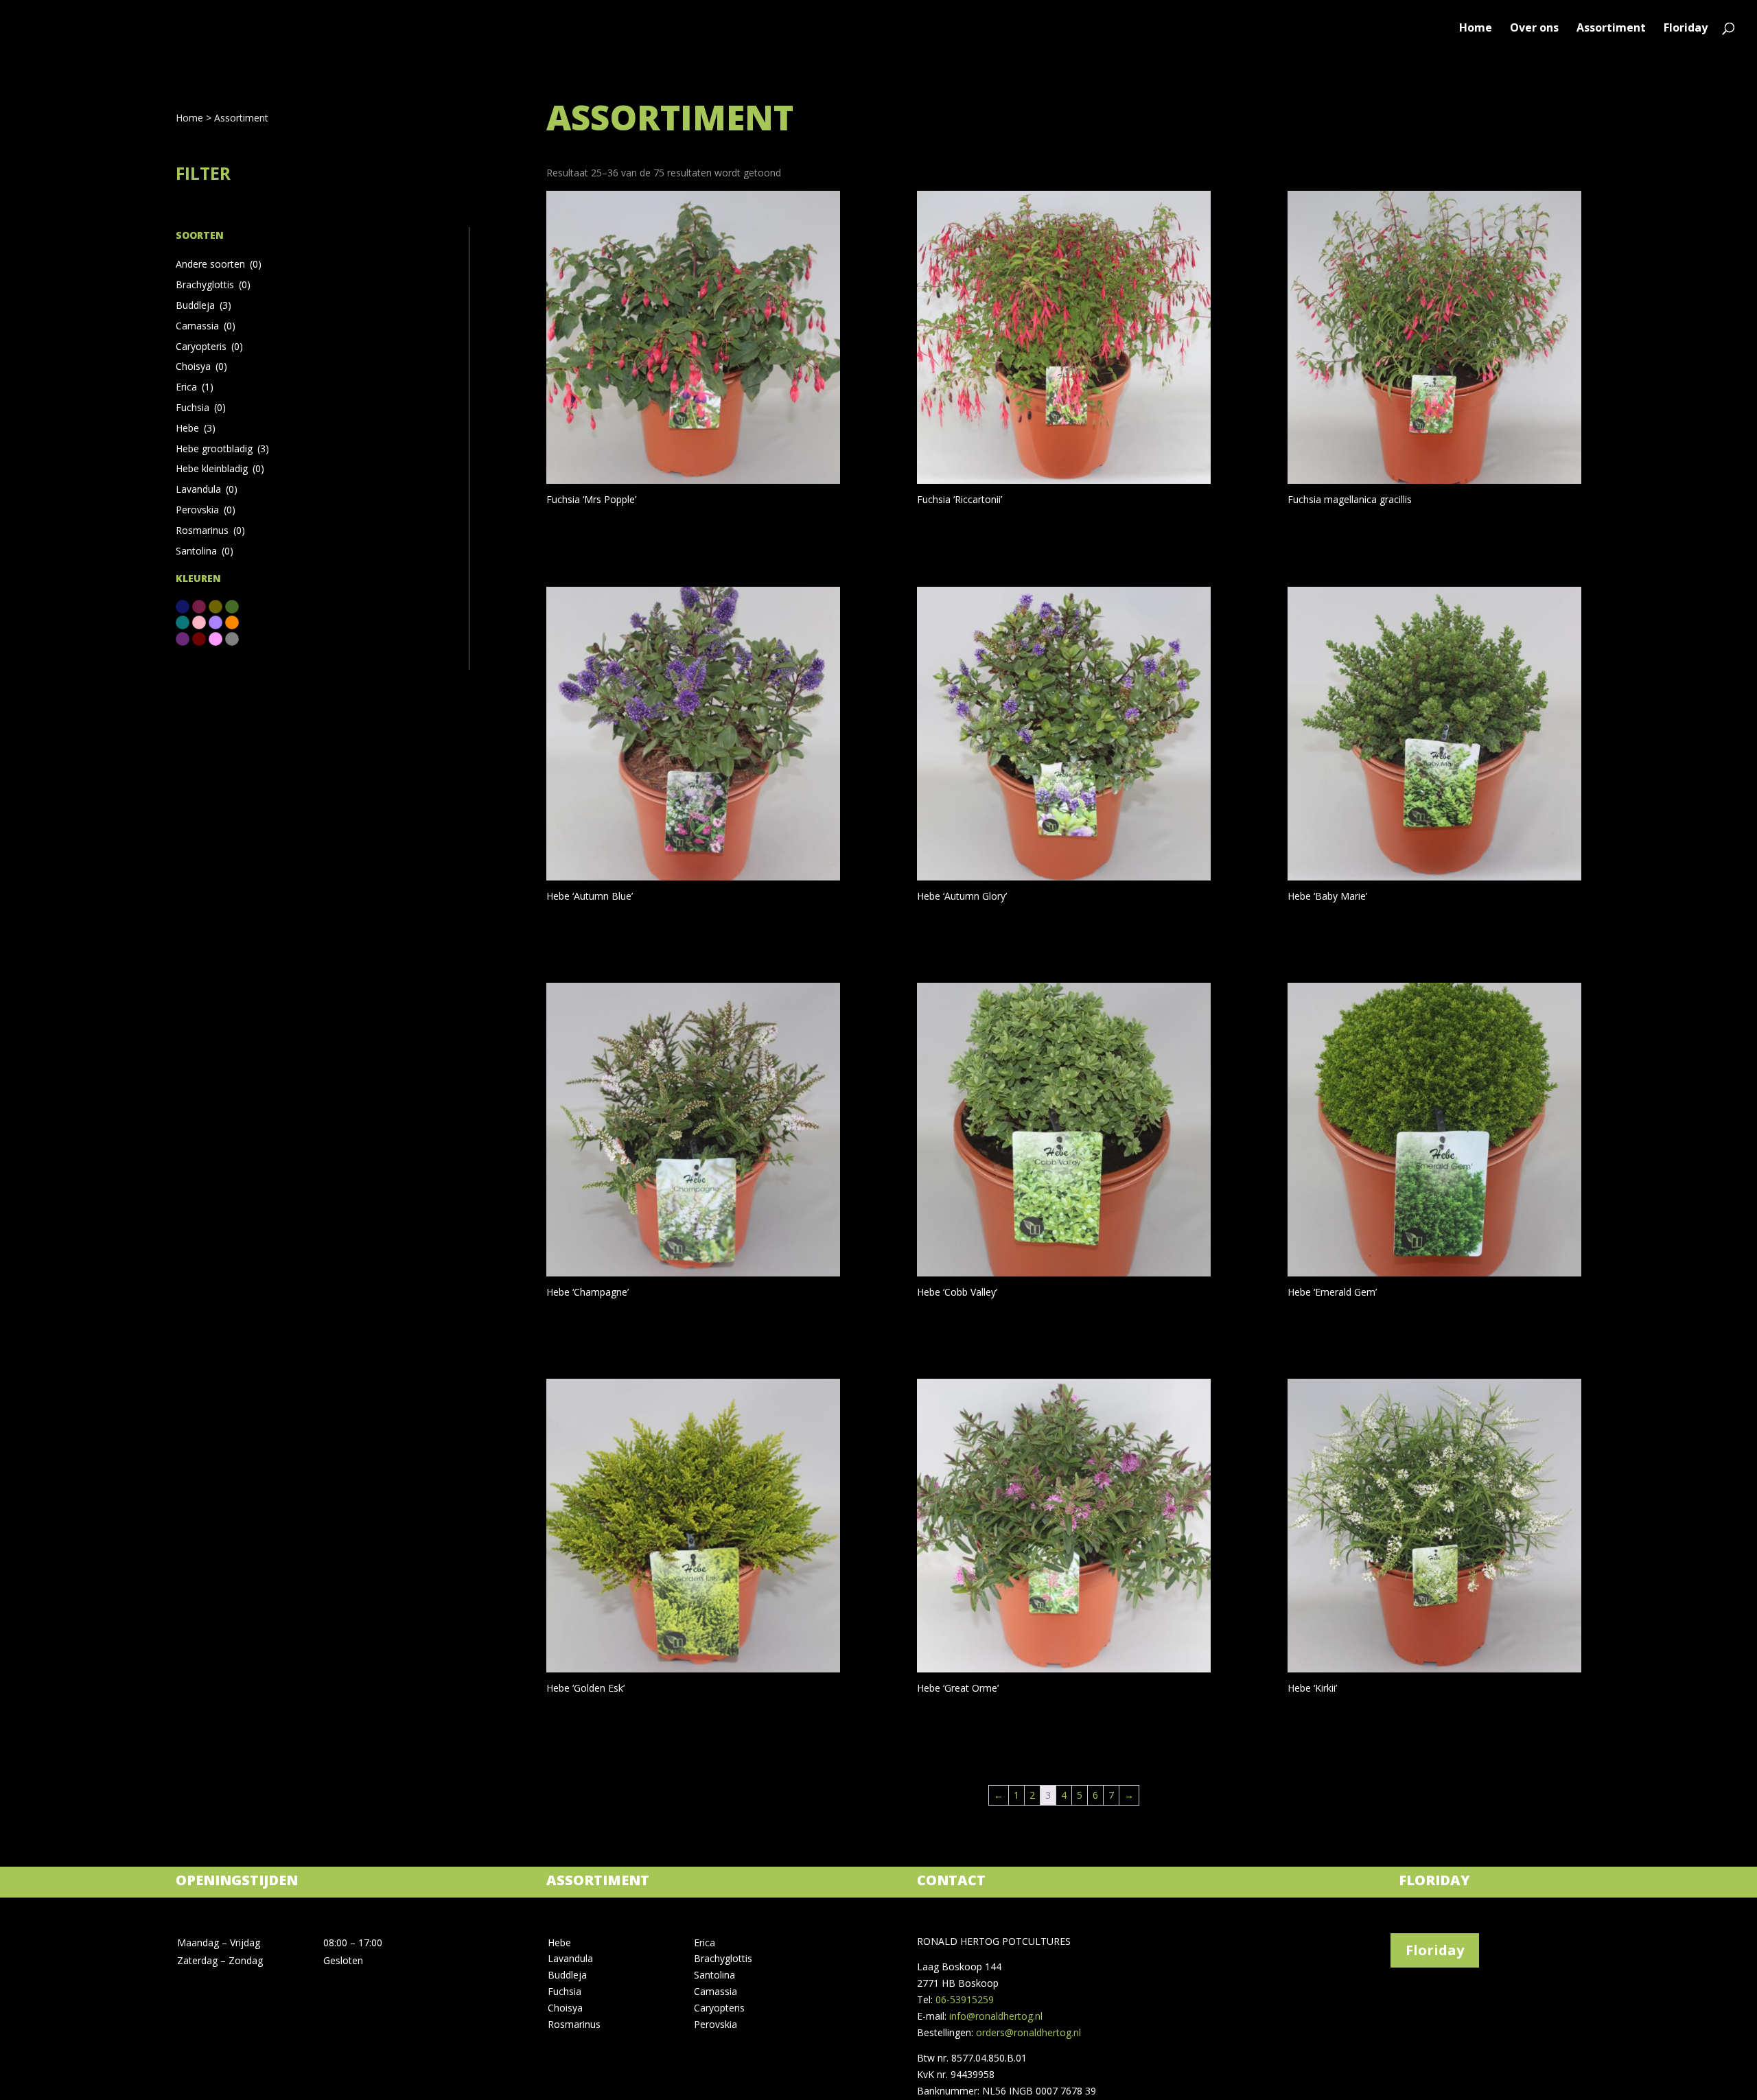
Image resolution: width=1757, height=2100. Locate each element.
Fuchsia (201, 407)
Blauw (183, 607)
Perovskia (206, 510)
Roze (216, 639)
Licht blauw (183, 622)
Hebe (196, 428)
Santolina (205, 551)
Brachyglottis (213, 284)
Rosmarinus (210, 530)
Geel (216, 607)
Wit (232, 639)
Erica (195, 387)
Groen (232, 607)
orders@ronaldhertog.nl (1028, 2032)
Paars (183, 639)
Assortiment (1611, 29)
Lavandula (207, 489)
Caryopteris (209, 346)
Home (1476, 29)
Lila (216, 622)
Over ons (1534, 29)
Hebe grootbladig (222, 448)
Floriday (1686, 29)
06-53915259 (965, 1999)
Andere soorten (219, 264)
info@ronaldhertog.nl (996, 2016)
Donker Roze (199, 607)
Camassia (206, 326)
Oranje (232, 622)
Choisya (201, 366)
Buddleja (203, 305)
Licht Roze (199, 622)
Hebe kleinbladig (220, 468)
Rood (199, 639)
